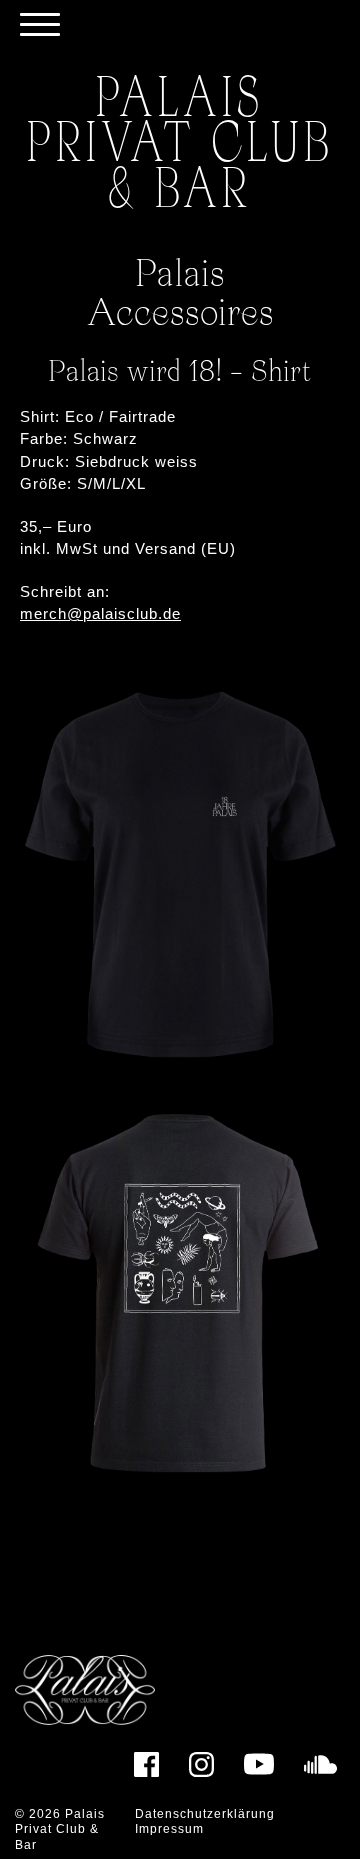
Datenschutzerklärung (205, 1814)
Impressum (169, 1829)
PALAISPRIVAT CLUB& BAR (180, 140)
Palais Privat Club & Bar (60, 1829)
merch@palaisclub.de (100, 613)
